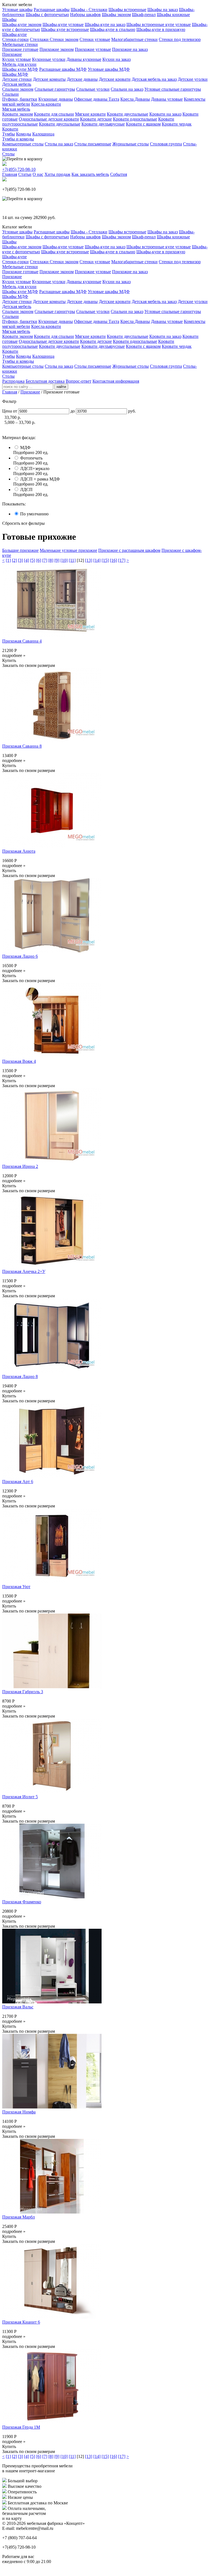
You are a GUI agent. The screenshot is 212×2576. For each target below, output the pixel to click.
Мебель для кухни (19, 64)
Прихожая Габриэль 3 (23, 1692)
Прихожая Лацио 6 (20, 956)
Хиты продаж (57, 174)
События (119, 174)
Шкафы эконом (116, 15)
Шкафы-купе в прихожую (161, 29)
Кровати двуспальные (128, 114)
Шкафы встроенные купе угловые (159, 24)
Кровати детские (96, 119)
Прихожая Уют (16, 1587)
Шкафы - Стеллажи (89, 10)
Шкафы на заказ (163, 10)
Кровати (10, 129)
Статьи (25, 174)
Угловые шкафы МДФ (109, 69)
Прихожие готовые (20, 49)
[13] (89, 560)
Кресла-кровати (46, 104)
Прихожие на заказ (130, 49)
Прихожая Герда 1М (21, 2427)
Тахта (114, 99)
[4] (26, 560)
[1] (8, 560)
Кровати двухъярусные (103, 124)
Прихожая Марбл (18, 2217)
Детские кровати (115, 79)
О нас (38, 174)
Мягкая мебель (16, 109)
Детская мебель (17, 84)
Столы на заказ (59, 144)
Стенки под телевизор (180, 39)
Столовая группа (166, 144)
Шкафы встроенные (127, 10)
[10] (64, 560)
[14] (97, 560)
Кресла (128, 99)
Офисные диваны (91, 99)
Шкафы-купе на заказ (105, 24)
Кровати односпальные (135, 119)
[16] (113, 560)
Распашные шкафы (52, 10)
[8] (51, 560)
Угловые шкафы (17, 10)
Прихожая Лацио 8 (20, 1376)
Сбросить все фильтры (23, 523)
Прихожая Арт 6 (18, 1482)
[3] (20, 560)
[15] (105, 560)
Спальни (10, 94)
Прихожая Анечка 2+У (24, 1271)
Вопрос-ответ (79, 381)
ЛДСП (26, 490)
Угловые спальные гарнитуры (173, 89)
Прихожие (12, 54)
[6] (39, 560)
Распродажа (13, 381)
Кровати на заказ (165, 114)
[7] (45, 560)
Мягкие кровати (90, 114)
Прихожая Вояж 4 (19, 1061)
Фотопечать (31, 458)
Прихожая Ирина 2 (20, 1166)
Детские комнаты (49, 79)
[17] (122, 560)
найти (61, 387)
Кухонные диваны (56, 99)
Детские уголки (193, 79)
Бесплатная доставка (45, 381)
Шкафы (9, 19)
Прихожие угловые (93, 49)
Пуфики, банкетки (20, 99)
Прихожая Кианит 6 (21, 2322)
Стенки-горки (15, 39)
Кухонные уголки (49, 59)
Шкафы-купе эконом (22, 24)
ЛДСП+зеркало (35, 469)
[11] (72, 560)
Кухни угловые (17, 59)
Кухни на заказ (116, 59)
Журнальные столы (131, 144)
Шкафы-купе (14, 34)
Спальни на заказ (127, 89)
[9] (57, 560)
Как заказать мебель (90, 174)
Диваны (142, 99)
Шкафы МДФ (15, 74)
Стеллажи (40, 39)
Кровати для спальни (54, 114)
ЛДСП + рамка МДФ (40, 479)
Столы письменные (93, 144)
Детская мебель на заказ (154, 79)
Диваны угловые (167, 99)
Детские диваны (82, 79)
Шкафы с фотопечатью (47, 15)
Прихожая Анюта (19, 851)
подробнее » (14, 655)
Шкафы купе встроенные (65, 29)
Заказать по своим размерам (29, 665)
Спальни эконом (18, 89)
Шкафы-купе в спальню (113, 29)
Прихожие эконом (57, 49)
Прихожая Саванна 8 (22, 746)
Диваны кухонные (84, 59)
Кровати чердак (177, 124)
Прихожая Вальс (18, 2007)
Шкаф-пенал (144, 15)
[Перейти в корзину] (22, 159)
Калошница (43, 134)
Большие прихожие (20, 550)
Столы (8, 154)
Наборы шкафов (85, 15)
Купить (9, 660)
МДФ (25, 447)
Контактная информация (116, 381)
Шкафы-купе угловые (63, 24)
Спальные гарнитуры (55, 89)
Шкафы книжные (173, 15)
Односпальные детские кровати (49, 119)
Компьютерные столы (23, 144)
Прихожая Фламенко (22, 1902)
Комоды (24, 134)
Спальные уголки (93, 89)
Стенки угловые (95, 39)
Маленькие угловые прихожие (68, 550)
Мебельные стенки (20, 44)
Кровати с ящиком (143, 124)
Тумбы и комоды (18, 139)
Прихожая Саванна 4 (22, 641)
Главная (10, 174)
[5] (33, 560)
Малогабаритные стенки (134, 39)
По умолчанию (34, 514)
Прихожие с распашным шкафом (129, 550)
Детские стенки (17, 79)
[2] (14, 560)
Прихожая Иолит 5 (20, 1797)
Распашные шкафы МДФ (63, 69)
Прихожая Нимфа (19, 2112)
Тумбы (9, 134)
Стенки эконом (64, 39)
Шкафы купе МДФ (20, 69)
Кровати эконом (18, 114)
